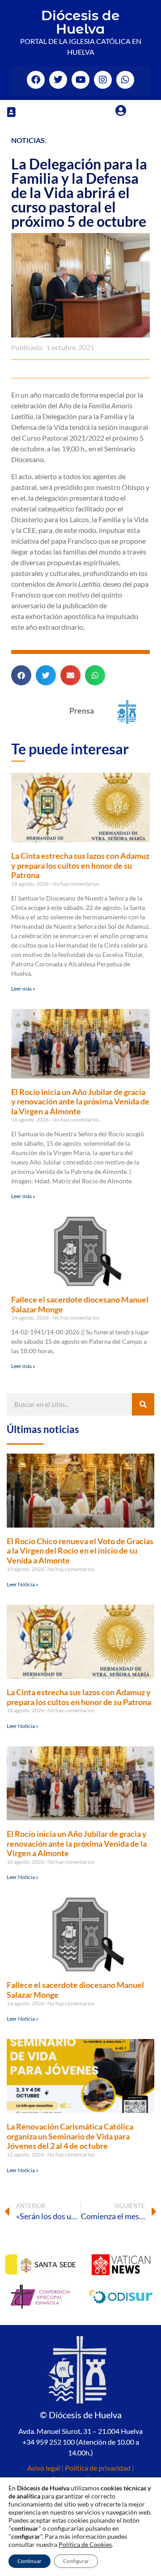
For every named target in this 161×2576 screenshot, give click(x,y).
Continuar (30, 2561)
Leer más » (23, 989)
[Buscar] (143, 1404)
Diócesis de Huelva (80, 22)
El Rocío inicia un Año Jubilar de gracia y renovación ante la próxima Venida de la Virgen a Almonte (80, 1102)
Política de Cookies (85, 2544)
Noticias (28, 140)
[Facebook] (36, 80)
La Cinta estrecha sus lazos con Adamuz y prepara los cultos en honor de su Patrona (80, 865)
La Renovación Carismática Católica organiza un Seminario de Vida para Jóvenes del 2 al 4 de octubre (70, 2136)
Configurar (76, 2561)
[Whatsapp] (125, 80)
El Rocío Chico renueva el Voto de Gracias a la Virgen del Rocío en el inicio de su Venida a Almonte (80, 1551)
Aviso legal (44, 2468)
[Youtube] (80, 80)
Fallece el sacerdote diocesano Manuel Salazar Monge (80, 1304)
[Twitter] (58, 80)
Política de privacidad (98, 2468)
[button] (11, 112)
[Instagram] (103, 80)
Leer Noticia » (23, 1584)
